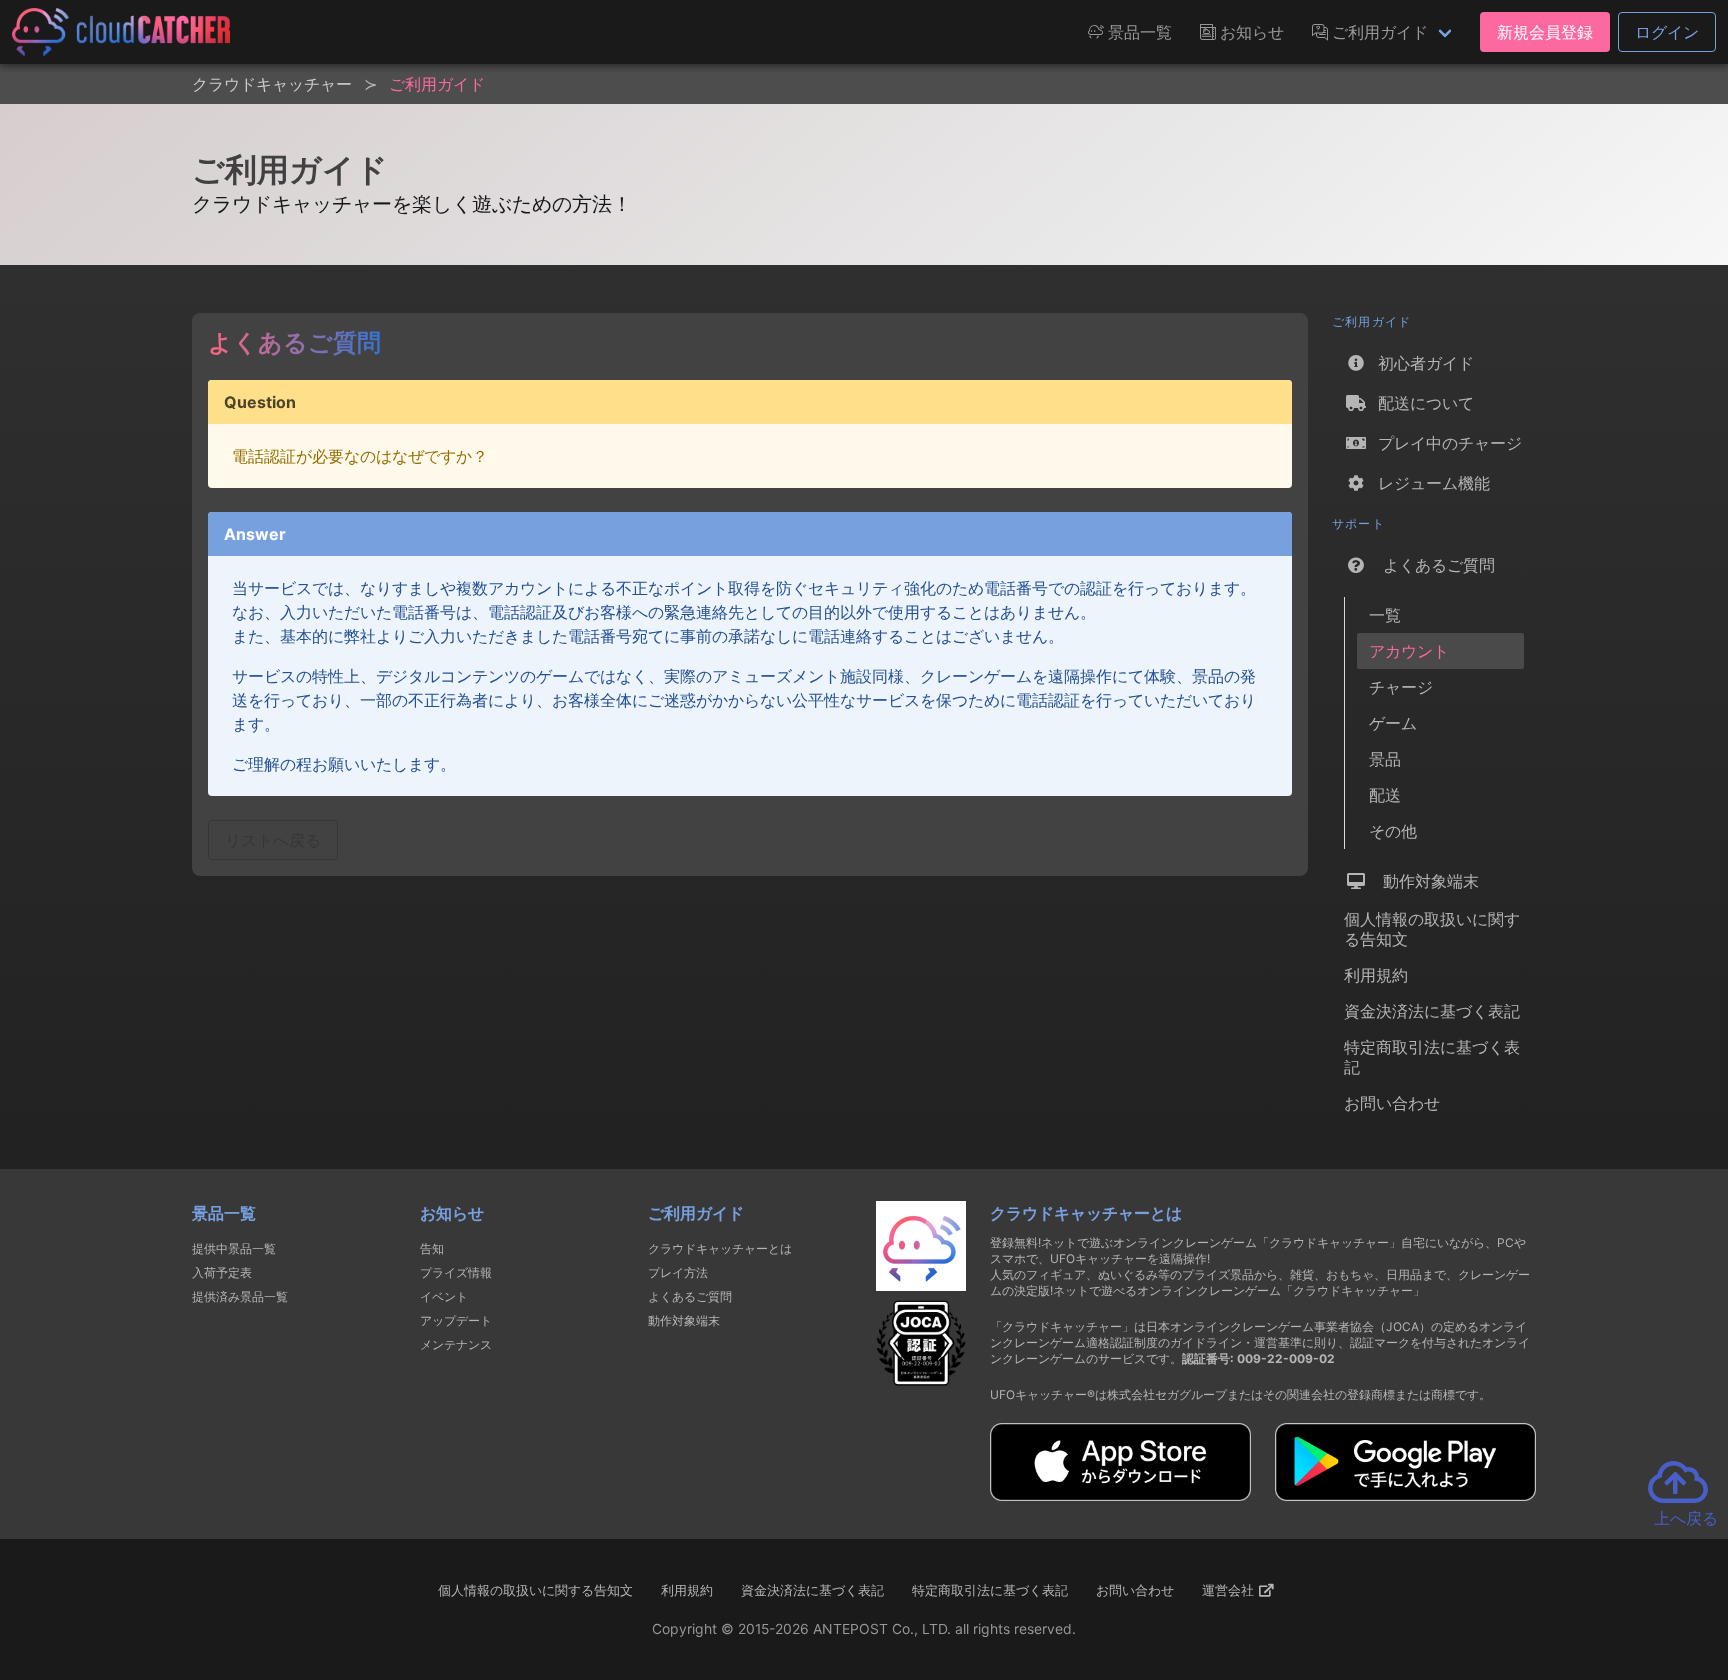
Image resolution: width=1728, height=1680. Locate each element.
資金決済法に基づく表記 (1432, 1011)
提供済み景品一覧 (240, 1296)
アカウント (1409, 651)
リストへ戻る (273, 840)
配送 (1385, 795)
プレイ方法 (678, 1272)
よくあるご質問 (1431, 565)
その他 (1393, 831)
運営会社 (1230, 1590)
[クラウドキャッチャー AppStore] (1120, 1495)
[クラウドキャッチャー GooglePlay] (1405, 1495)
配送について (1421, 403)
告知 (432, 1248)
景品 (1385, 759)
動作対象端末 (1423, 881)
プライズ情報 (456, 1272)
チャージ (1401, 687)
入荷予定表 (222, 1272)
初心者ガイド (1421, 363)
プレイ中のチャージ (1445, 443)
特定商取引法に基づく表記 (1432, 1057)
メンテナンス (456, 1344)
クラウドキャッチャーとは (720, 1248)
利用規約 (1376, 975)
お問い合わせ (1392, 1103)
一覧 (1385, 615)
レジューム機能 (1429, 483)
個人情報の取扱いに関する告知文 (1432, 929)
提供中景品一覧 (234, 1248)
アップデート (456, 1320)
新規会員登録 (1545, 32)
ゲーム (1393, 723)
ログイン (1667, 32)
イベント (444, 1296)
